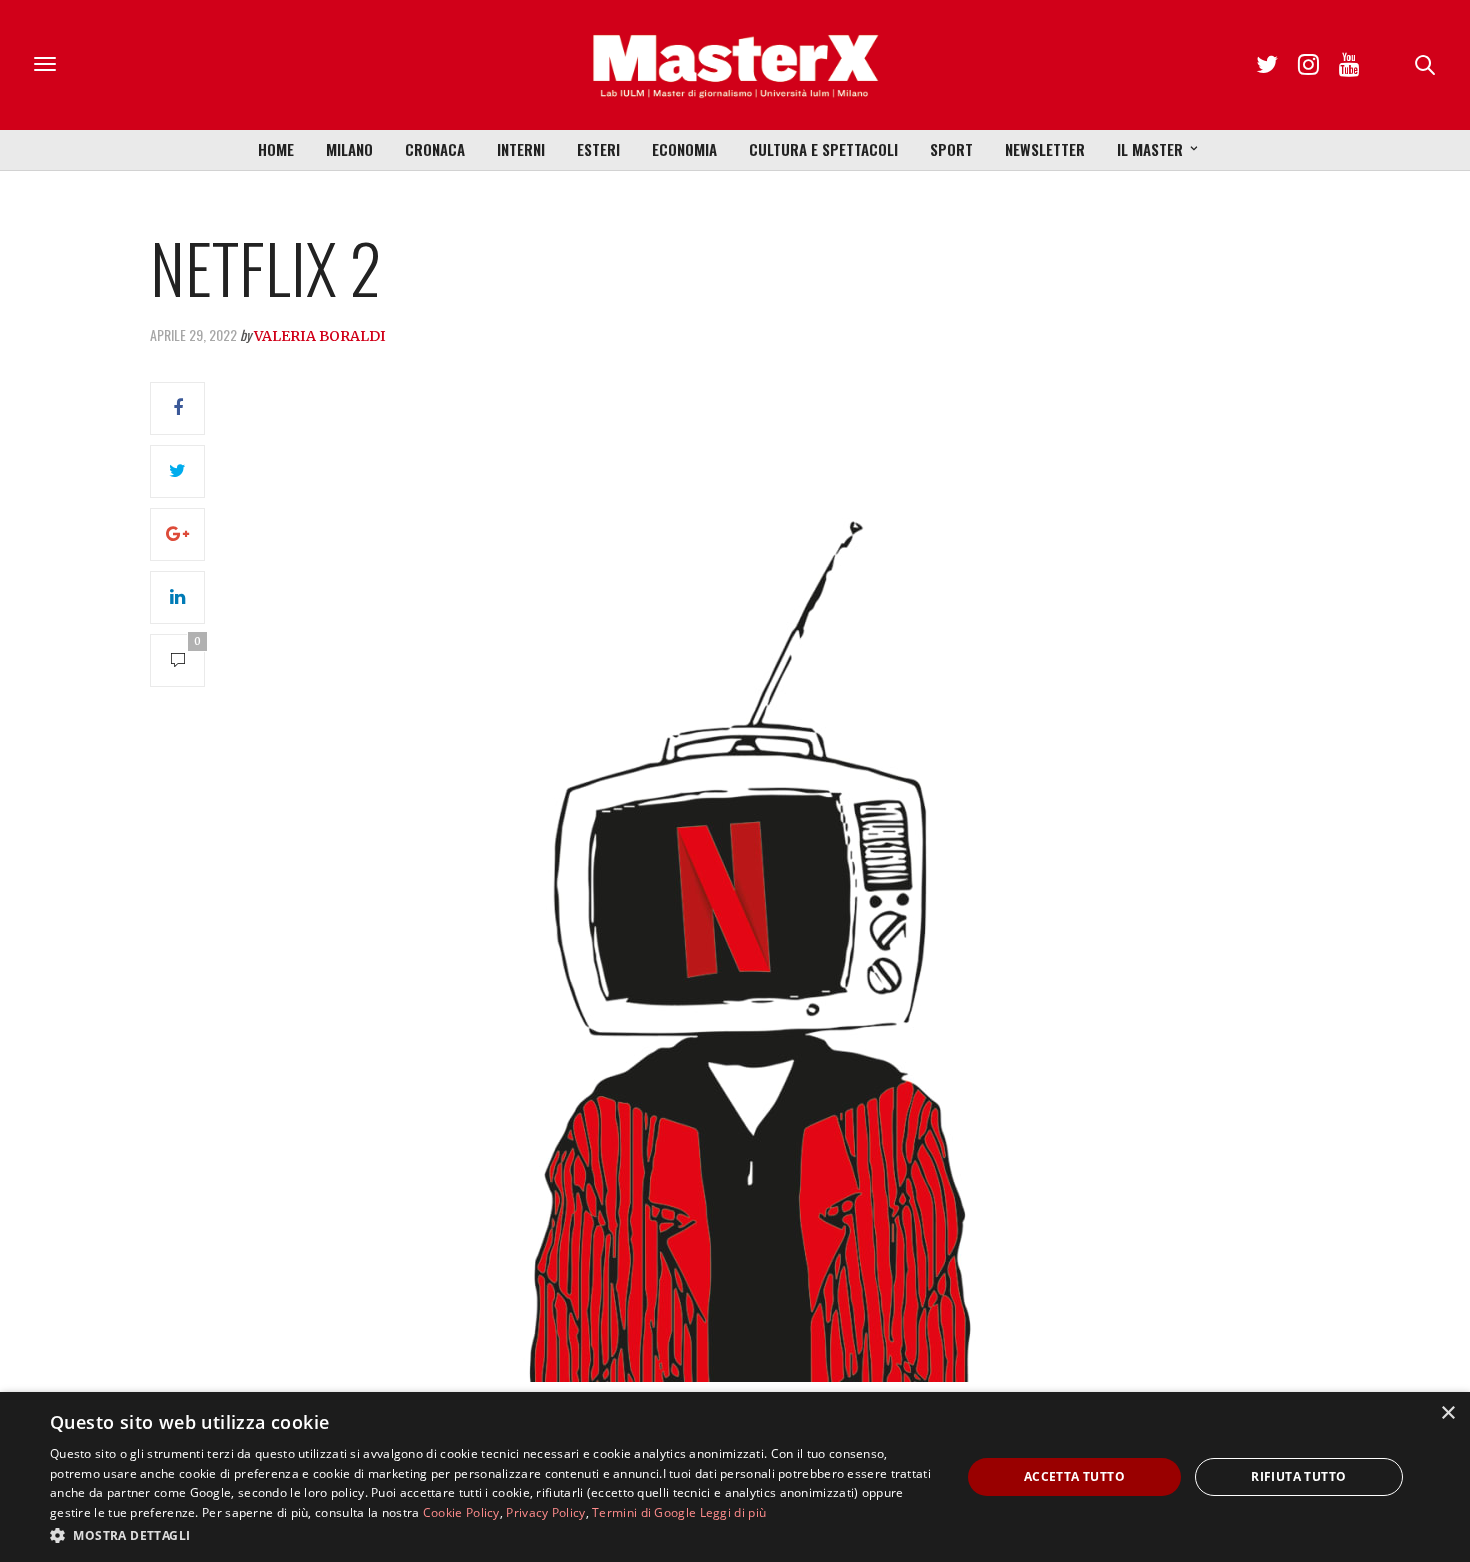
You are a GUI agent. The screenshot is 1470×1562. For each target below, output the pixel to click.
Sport (951, 149)
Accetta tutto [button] (1074, 1476)
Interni (521, 149)
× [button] (1447, 1413)
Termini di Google (644, 1512)
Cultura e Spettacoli (823, 149)
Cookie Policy (461, 1512)
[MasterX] (735, 65)
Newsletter (1045, 149)
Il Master (1150, 149)
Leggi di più (733, 1512)
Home (276, 149)
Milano (349, 149)
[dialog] (735, 1477)
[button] (492, 1535)
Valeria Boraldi (320, 336)
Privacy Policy (545, 1512)
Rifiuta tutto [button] (1298, 1476)
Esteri (598, 149)
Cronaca (435, 149)
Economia (684, 149)
